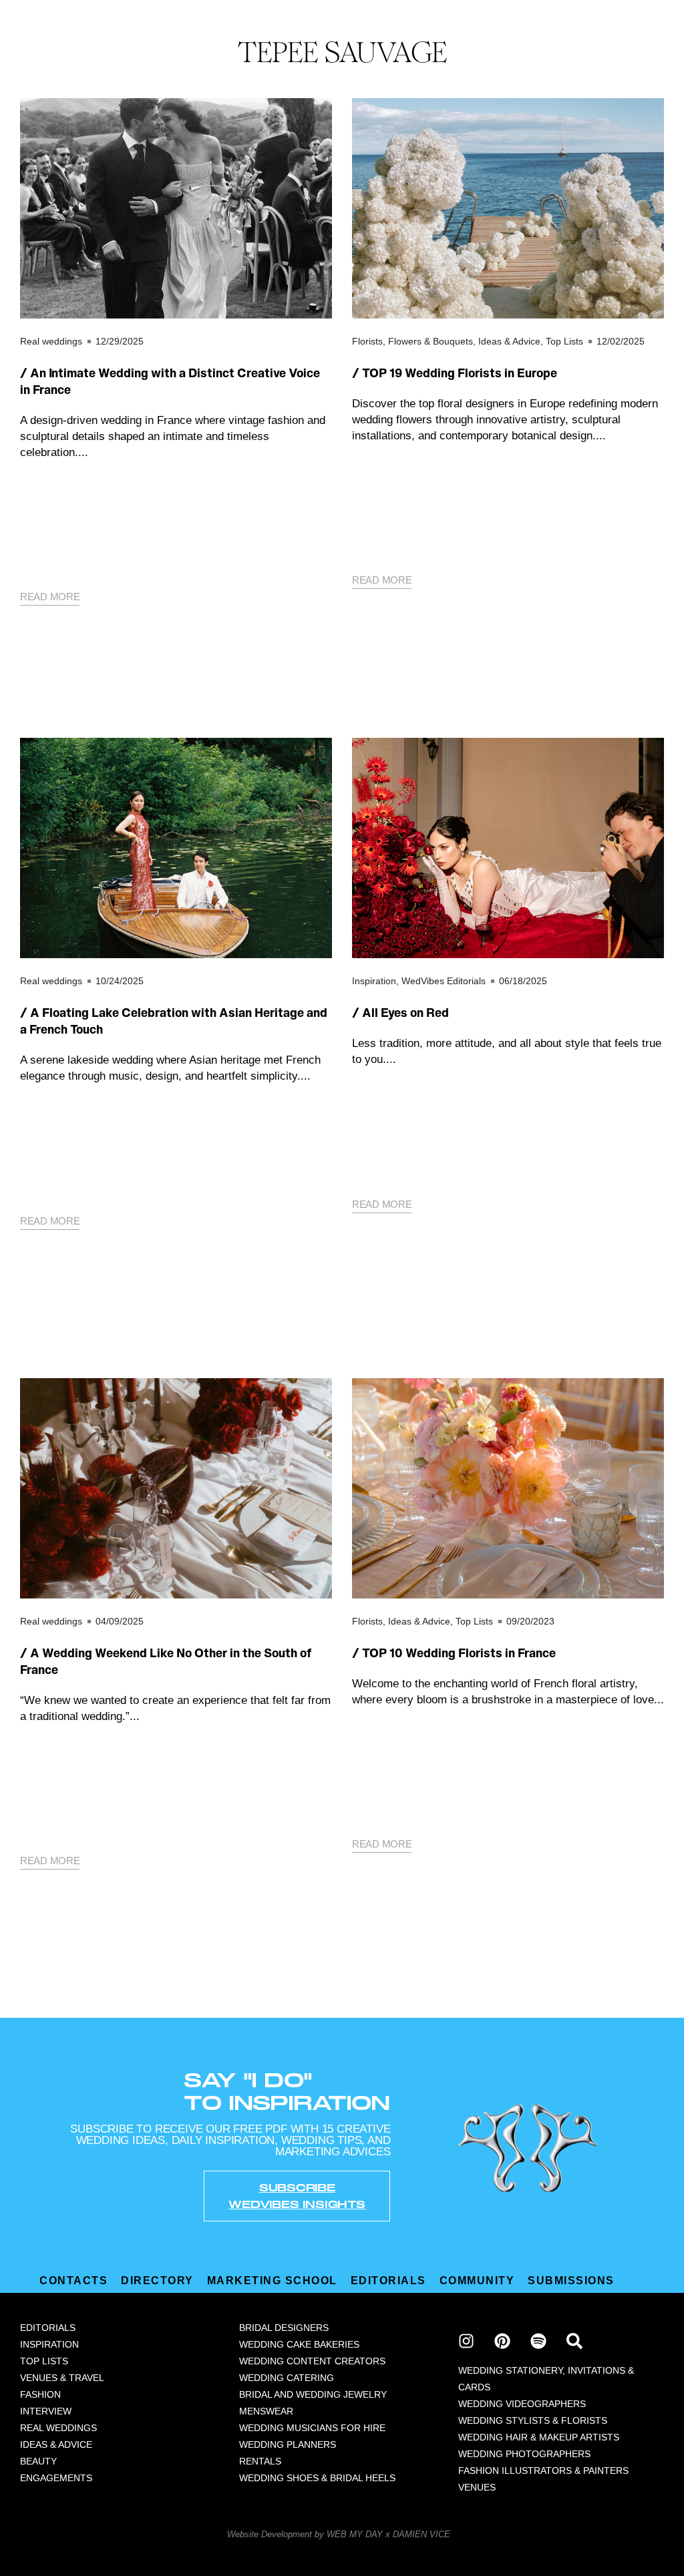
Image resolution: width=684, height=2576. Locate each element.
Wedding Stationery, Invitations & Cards (546, 2379)
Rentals (260, 2461)
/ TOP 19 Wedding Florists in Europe (455, 373)
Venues (477, 2487)
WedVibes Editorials (444, 981)
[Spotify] (538, 2341)
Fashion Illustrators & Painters (543, 2471)
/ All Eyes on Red (400, 1013)
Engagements (56, 2478)
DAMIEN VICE (421, 2534)
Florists (367, 341)
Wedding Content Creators (312, 2361)
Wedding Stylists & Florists (533, 2420)
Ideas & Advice (509, 341)
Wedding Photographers (524, 2454)
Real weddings (51, 341)
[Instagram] (466, 2341)
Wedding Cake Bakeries (299, 2344)
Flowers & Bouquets (431, 341)
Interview (46, 2411)
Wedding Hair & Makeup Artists (539, 2437)
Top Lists (564, 341)
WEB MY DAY (355, 2534)
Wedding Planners (288, 2444)
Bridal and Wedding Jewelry (313, 2394)
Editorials (48, 2328)
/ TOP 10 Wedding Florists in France (454, 1653)
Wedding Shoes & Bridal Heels (317, 2478)
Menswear (266, 2411)
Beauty (38, 2461)
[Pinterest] (502, 2341)
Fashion (40, 2394)
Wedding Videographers (522, 2404)
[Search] (574, 2341)
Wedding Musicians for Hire (312, 2428)
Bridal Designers (284, 2328)
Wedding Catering (287, 2378)
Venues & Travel (62, 2378)
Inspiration (374, 981)
